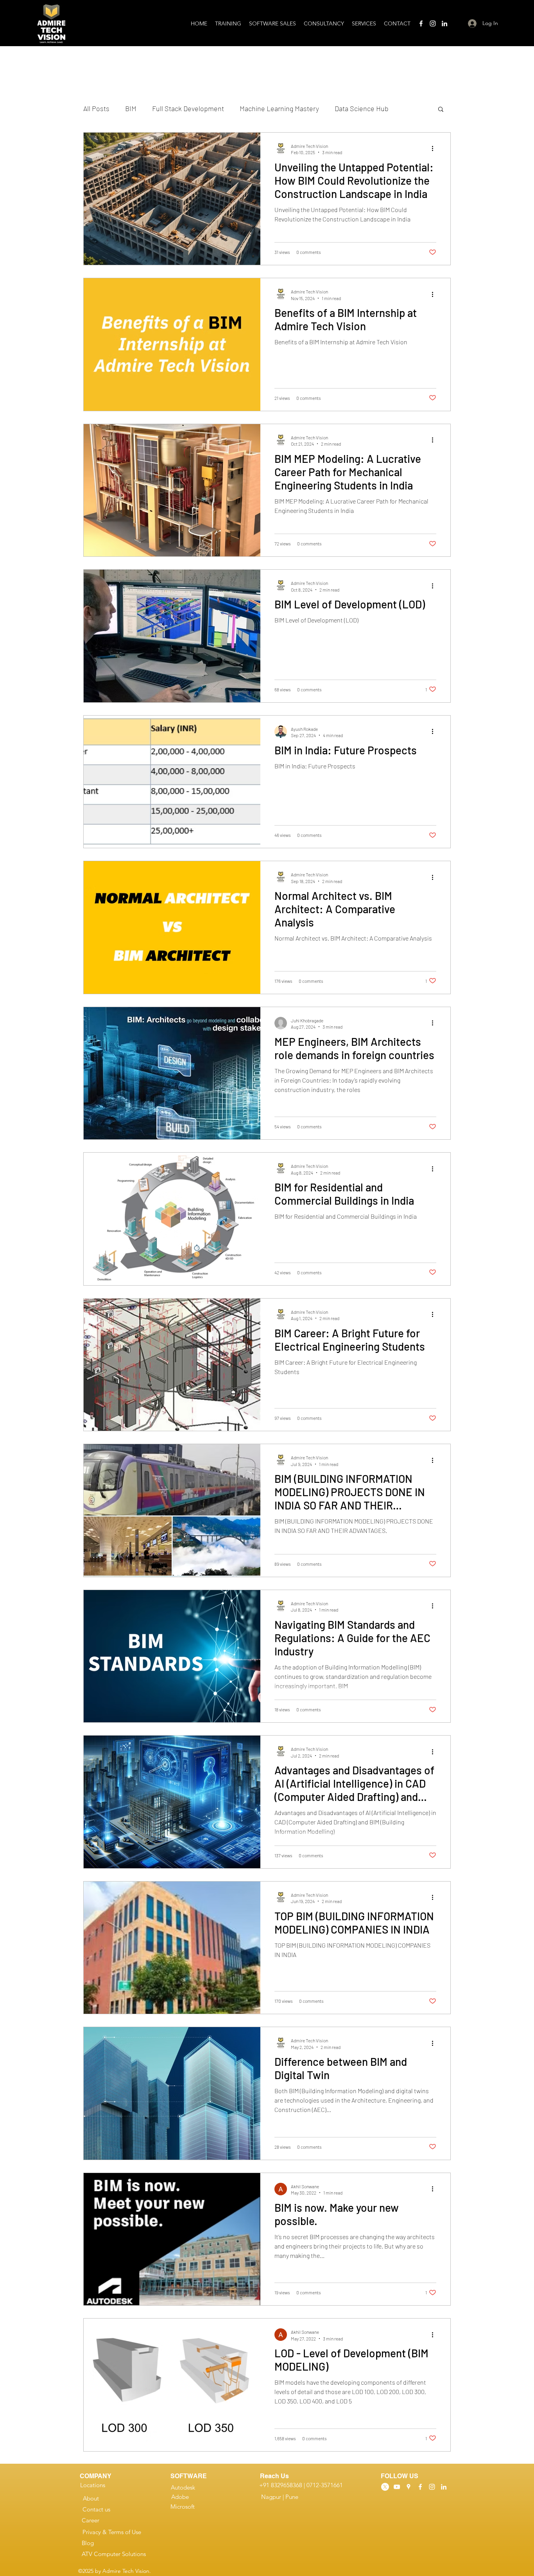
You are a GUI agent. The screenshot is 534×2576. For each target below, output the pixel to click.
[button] (441, 110)
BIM (131, 108)
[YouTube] (397, 2487)
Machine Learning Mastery (279, 108)
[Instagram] (433, 23)
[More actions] (435, 149)
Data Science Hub (362, 108)
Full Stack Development (188, 108)
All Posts (96, 108)
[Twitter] (385, 2487)
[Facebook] (421, 23)
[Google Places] (409, 2487)
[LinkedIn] (444, 23)
